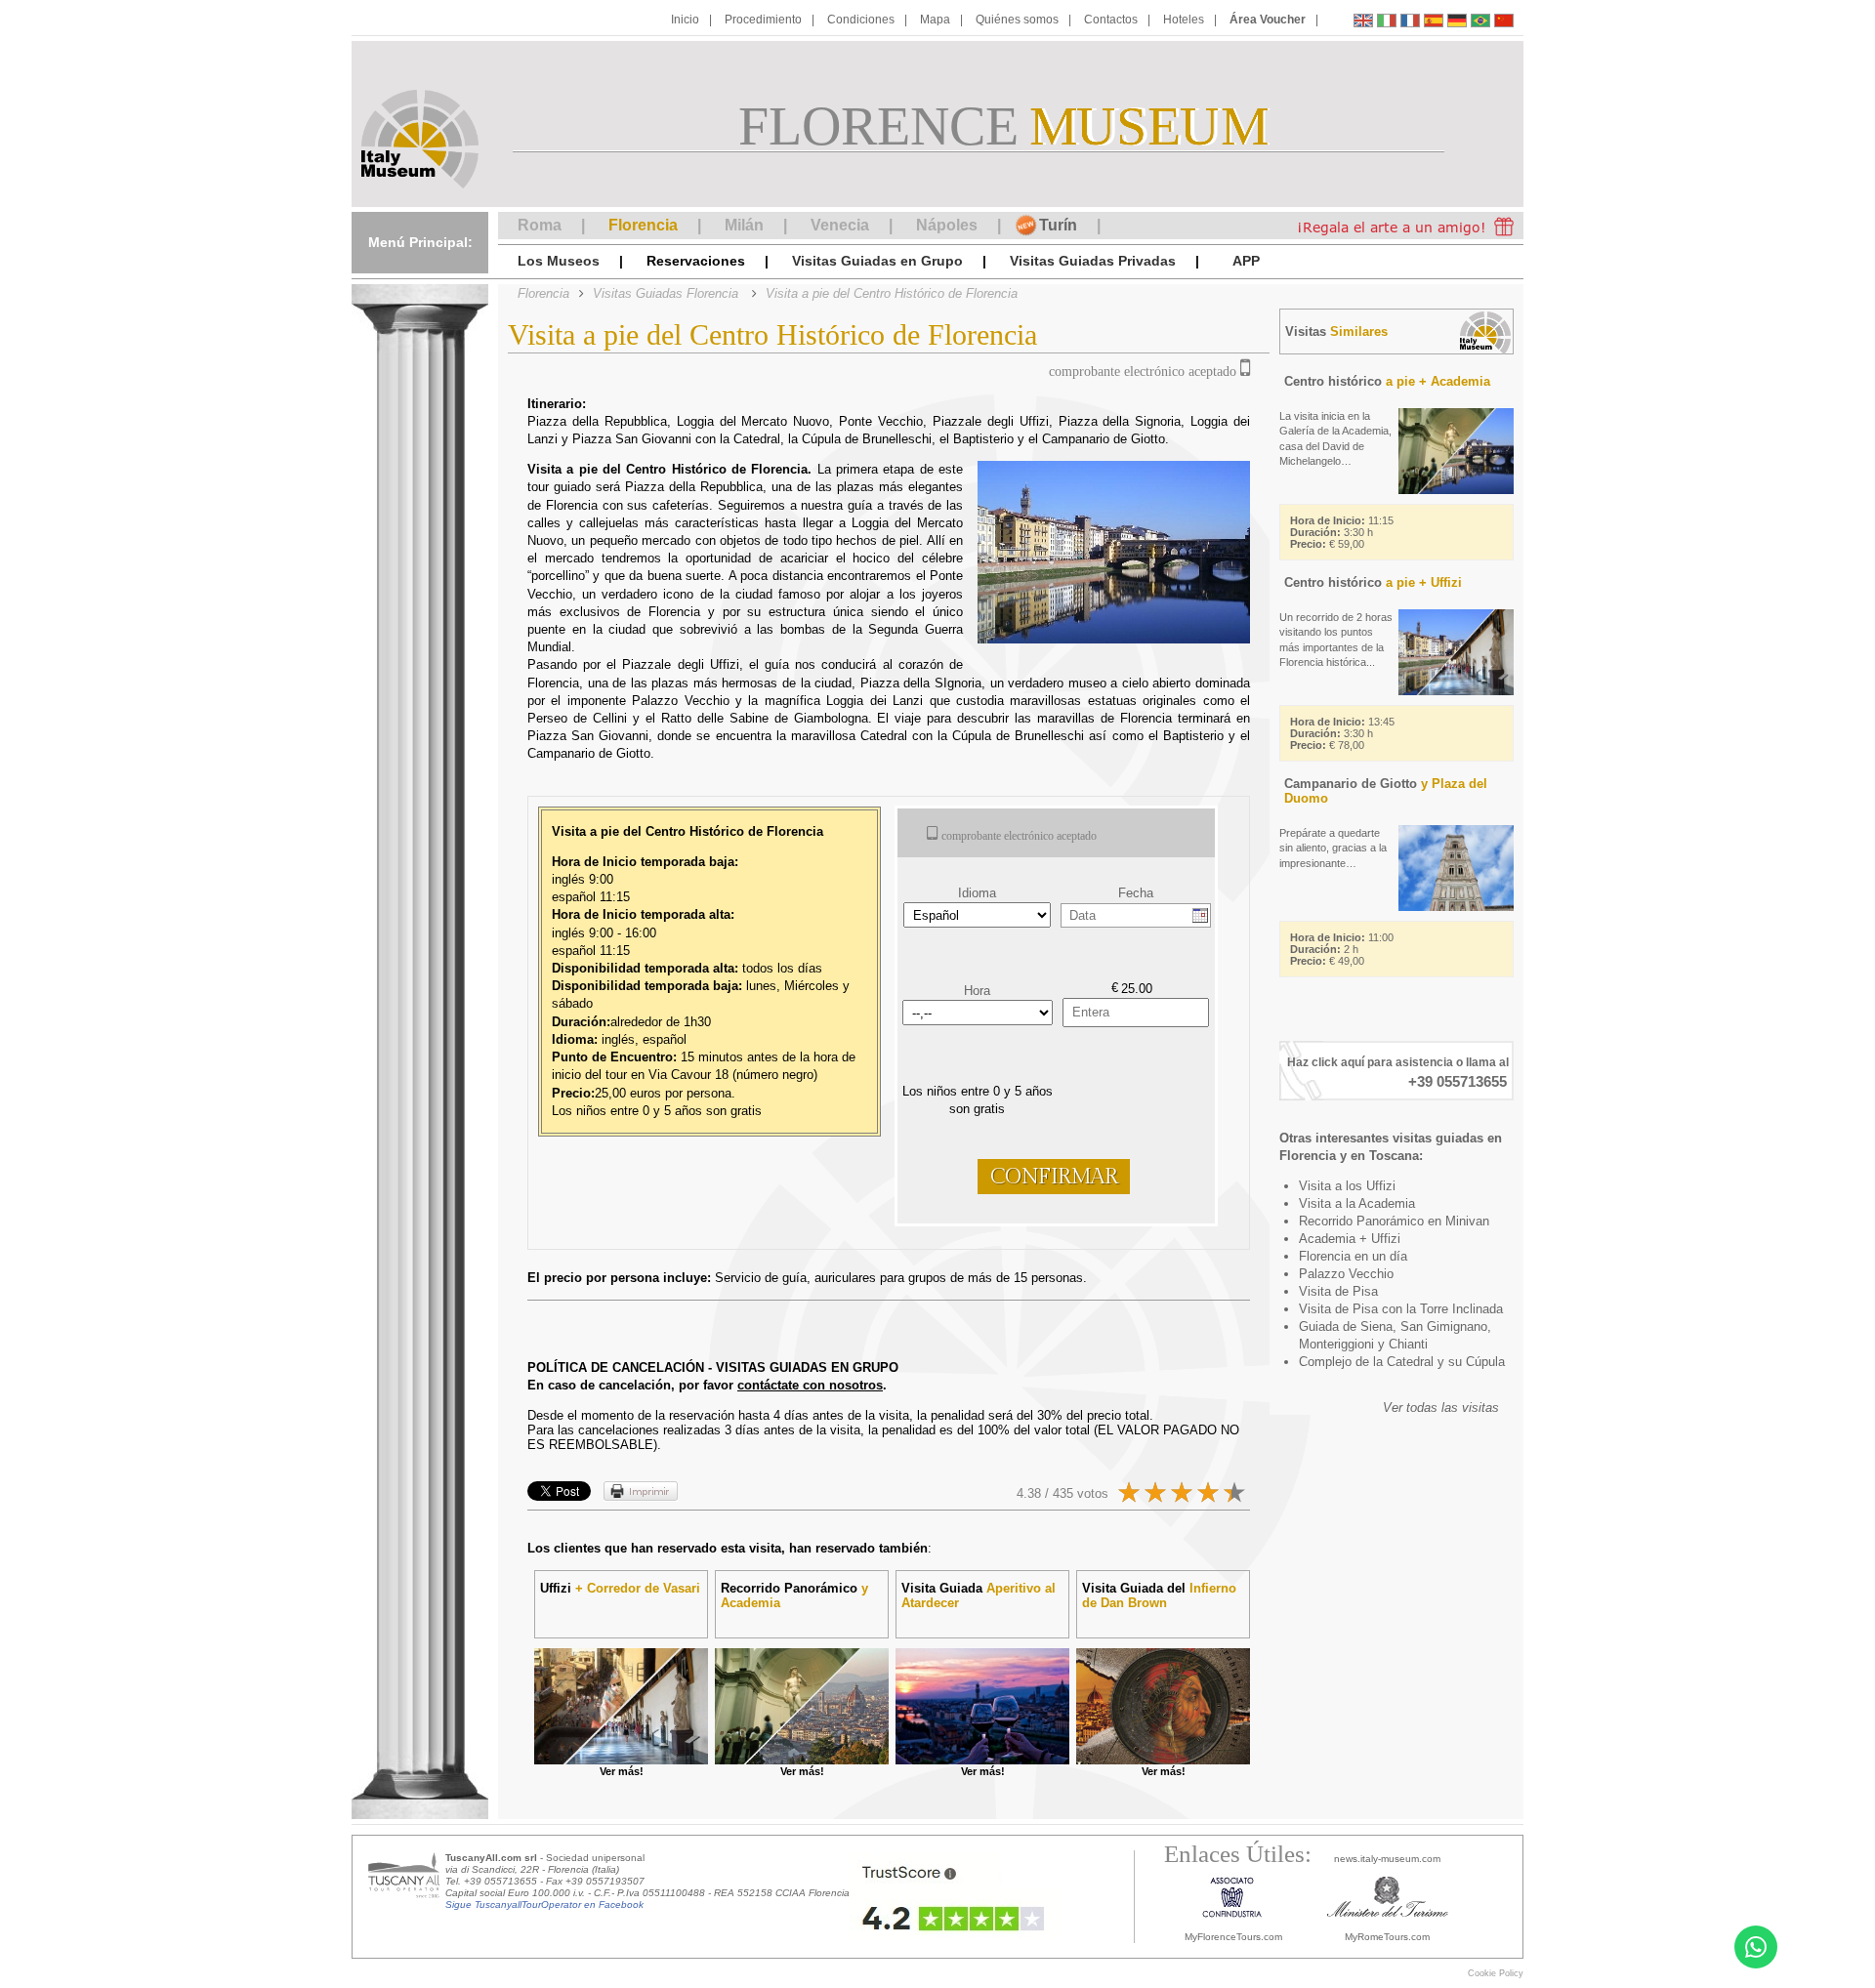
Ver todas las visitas (1441, 1408)
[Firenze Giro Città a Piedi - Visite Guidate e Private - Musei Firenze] (1387, 23)
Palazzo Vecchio (1346, 1274)
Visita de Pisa (1338, 1291)
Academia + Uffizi (1350, 1239)
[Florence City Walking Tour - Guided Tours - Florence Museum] (1363, 23)
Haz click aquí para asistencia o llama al (1398, 1062)
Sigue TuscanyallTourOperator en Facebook (544, 1905)
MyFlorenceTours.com (1233, 1937)
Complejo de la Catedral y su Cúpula (1402, 1362)
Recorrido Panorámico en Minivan (1394, 1221)
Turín (1058, 225)
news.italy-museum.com (1387, 1859)
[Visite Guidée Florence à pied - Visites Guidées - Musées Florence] (1410, 23)
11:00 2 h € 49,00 (1342, 949)
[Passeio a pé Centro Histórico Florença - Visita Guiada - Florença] (1480, 23)
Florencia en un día (1353, 1256)
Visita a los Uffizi (1347, 1186)
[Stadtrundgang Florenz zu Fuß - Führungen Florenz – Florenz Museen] (1457, 23)
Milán (744, 225)
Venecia (840, 225)
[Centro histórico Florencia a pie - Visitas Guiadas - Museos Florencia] (1434, 23)
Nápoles (947, 225)
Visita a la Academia (1357, 1203)
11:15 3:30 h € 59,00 (1342, 532)
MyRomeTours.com (1387, 1937)
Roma (540, 225)
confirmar (1054, 1177)
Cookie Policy (1496, 1973)
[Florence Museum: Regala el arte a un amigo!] (1399, 226)
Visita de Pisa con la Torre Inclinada (1401, 1309)
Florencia (643, 225)
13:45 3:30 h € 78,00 (1342, 733)
